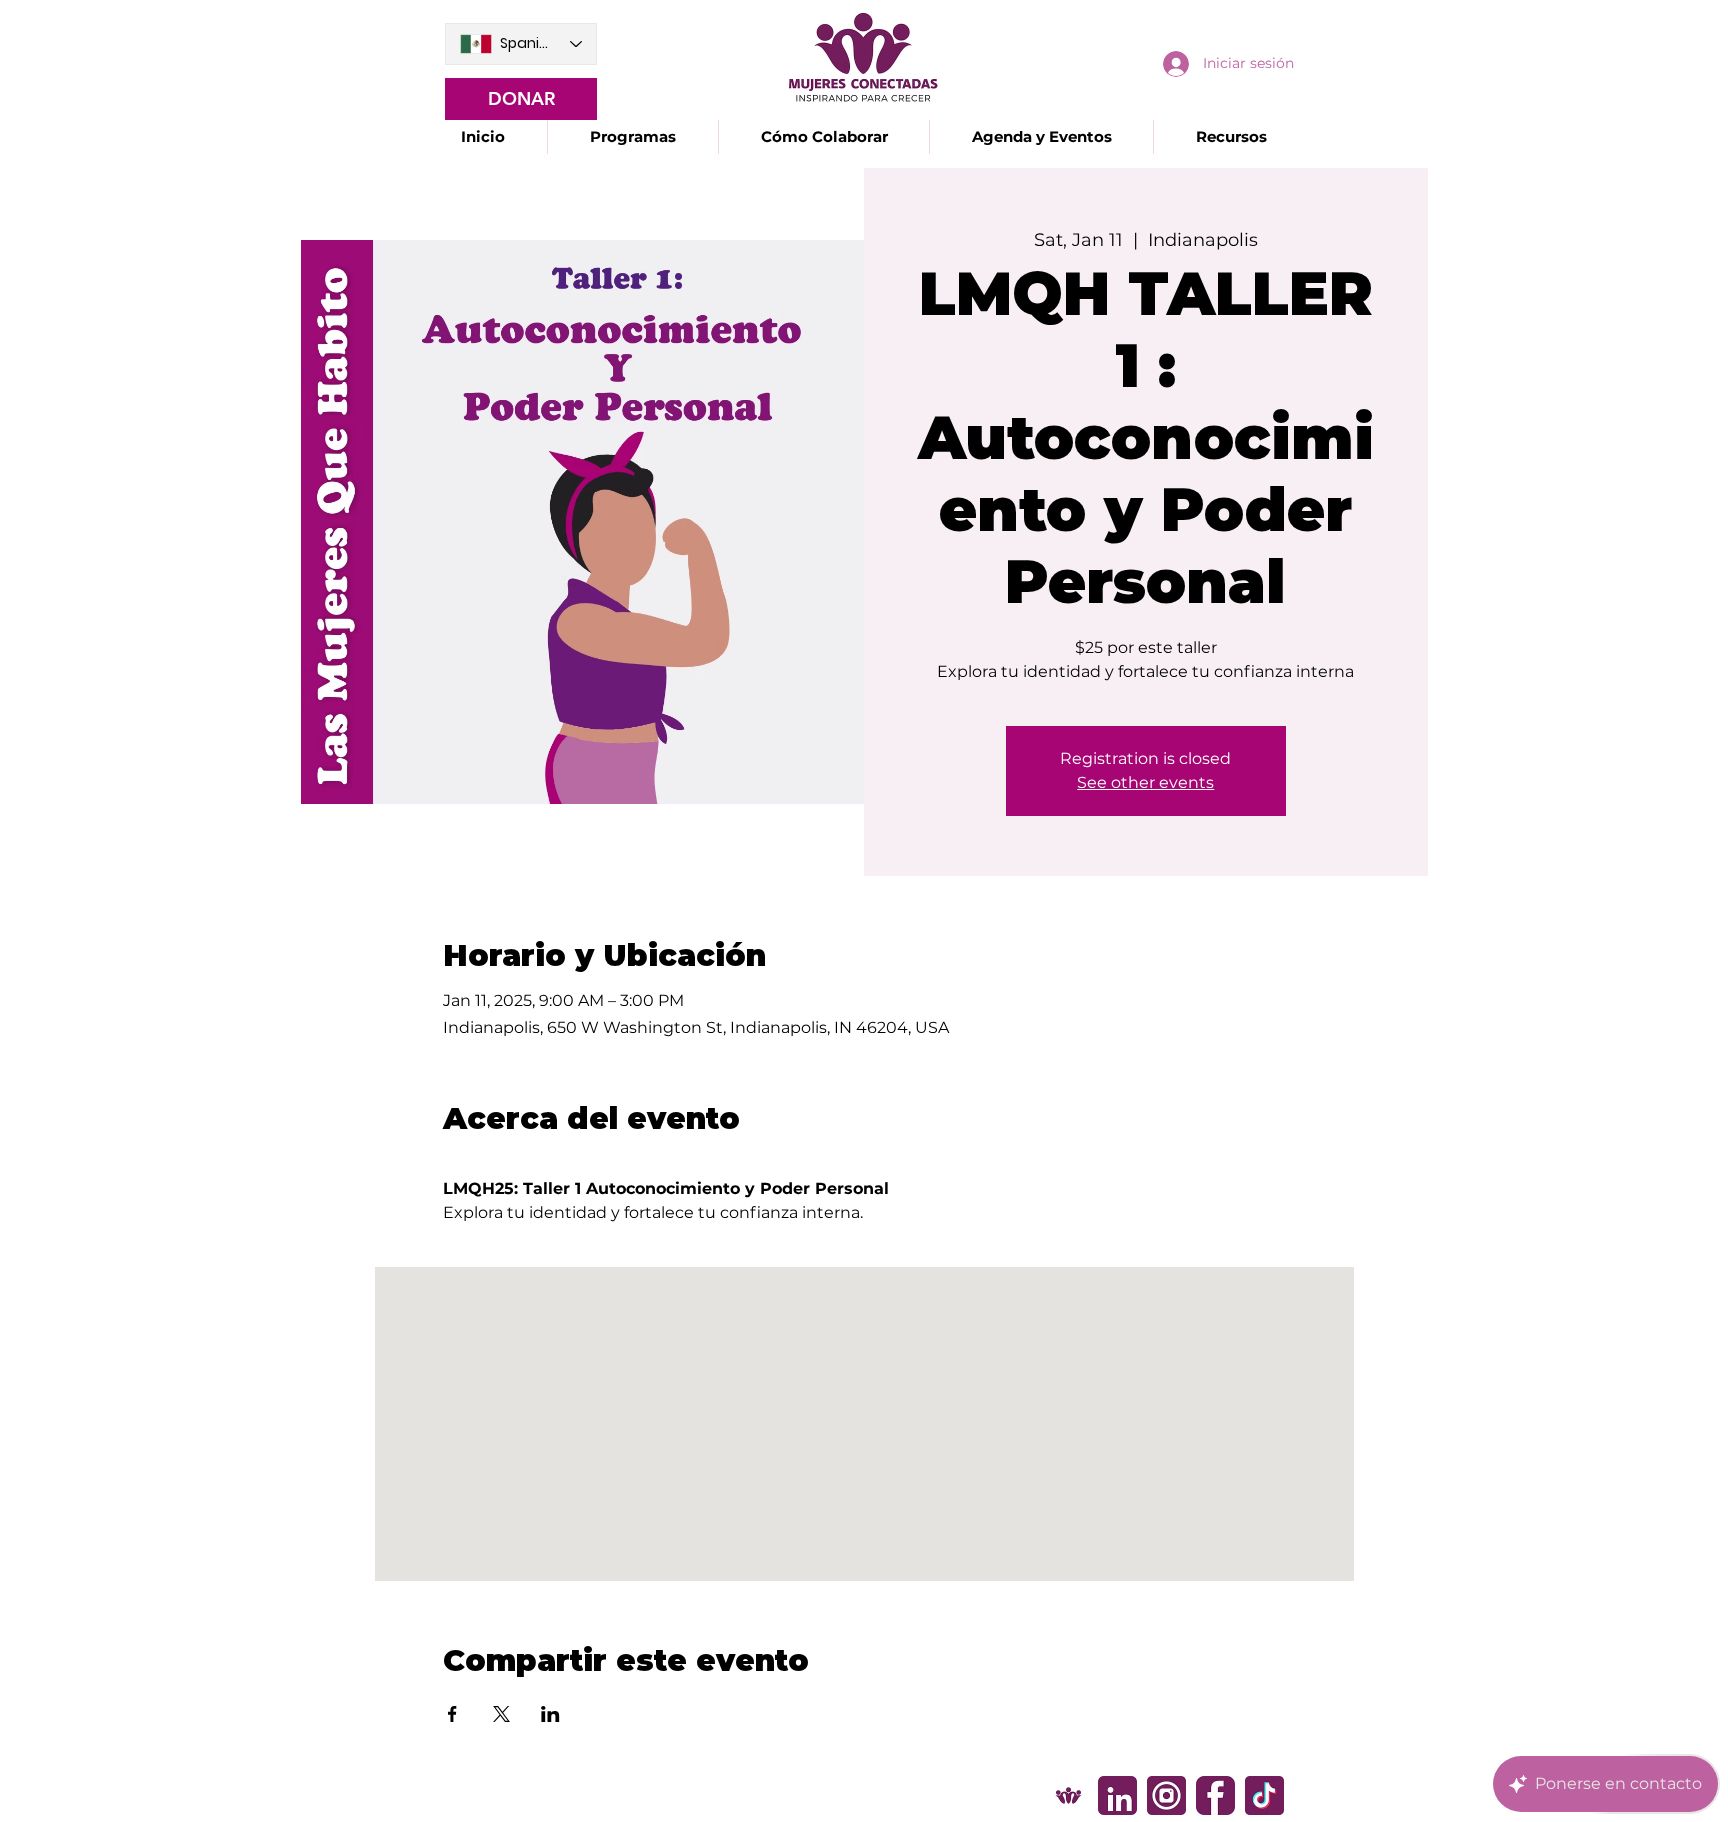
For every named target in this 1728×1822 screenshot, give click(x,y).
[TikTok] (1264, 1795)
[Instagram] (1166, 1795)
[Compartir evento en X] (501, 1714)
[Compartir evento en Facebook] (452, 1714)
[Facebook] (1215, 1795)
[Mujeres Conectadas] (1068, 1795)
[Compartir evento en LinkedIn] (550, 1714)
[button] (632, 137)
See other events (1145, 782)
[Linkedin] (1117, 1795)
